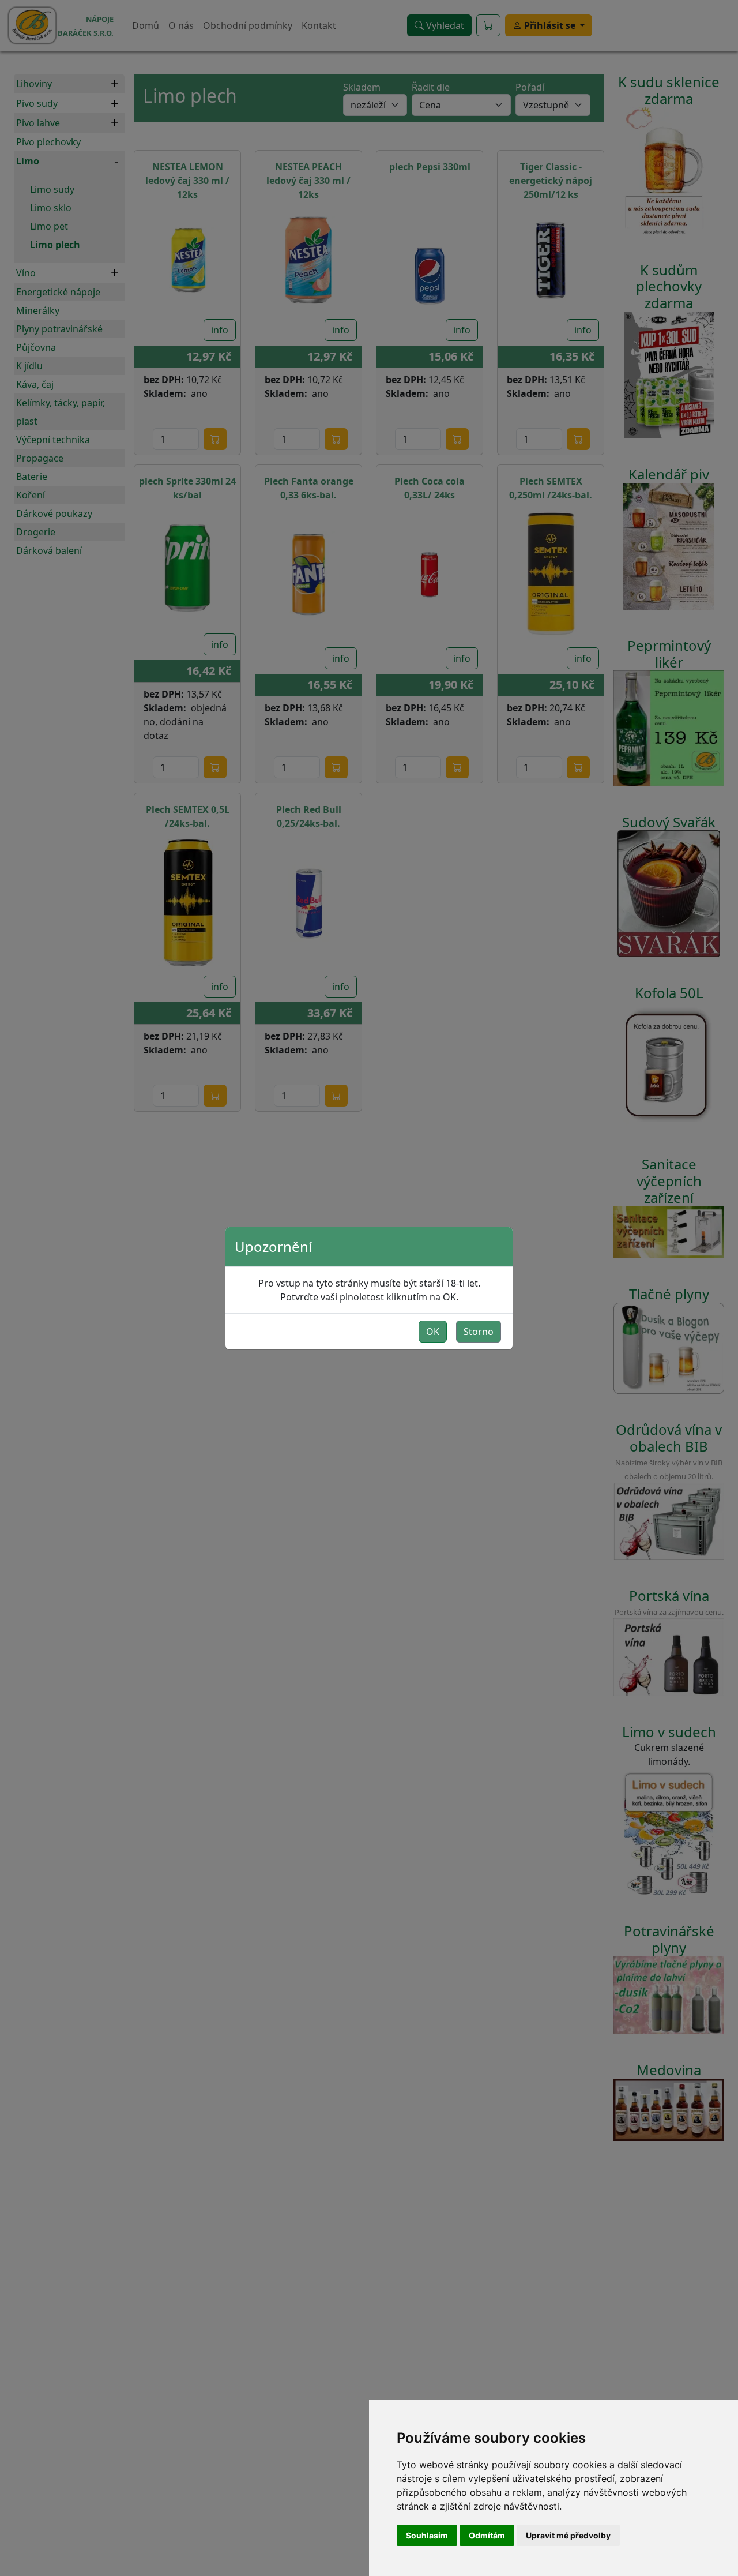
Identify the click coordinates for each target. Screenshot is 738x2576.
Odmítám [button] (487, 2535)
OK (433, 1332)
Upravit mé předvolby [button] (568, 2535)
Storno (479, 1332)
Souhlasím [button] (427, 2535)
